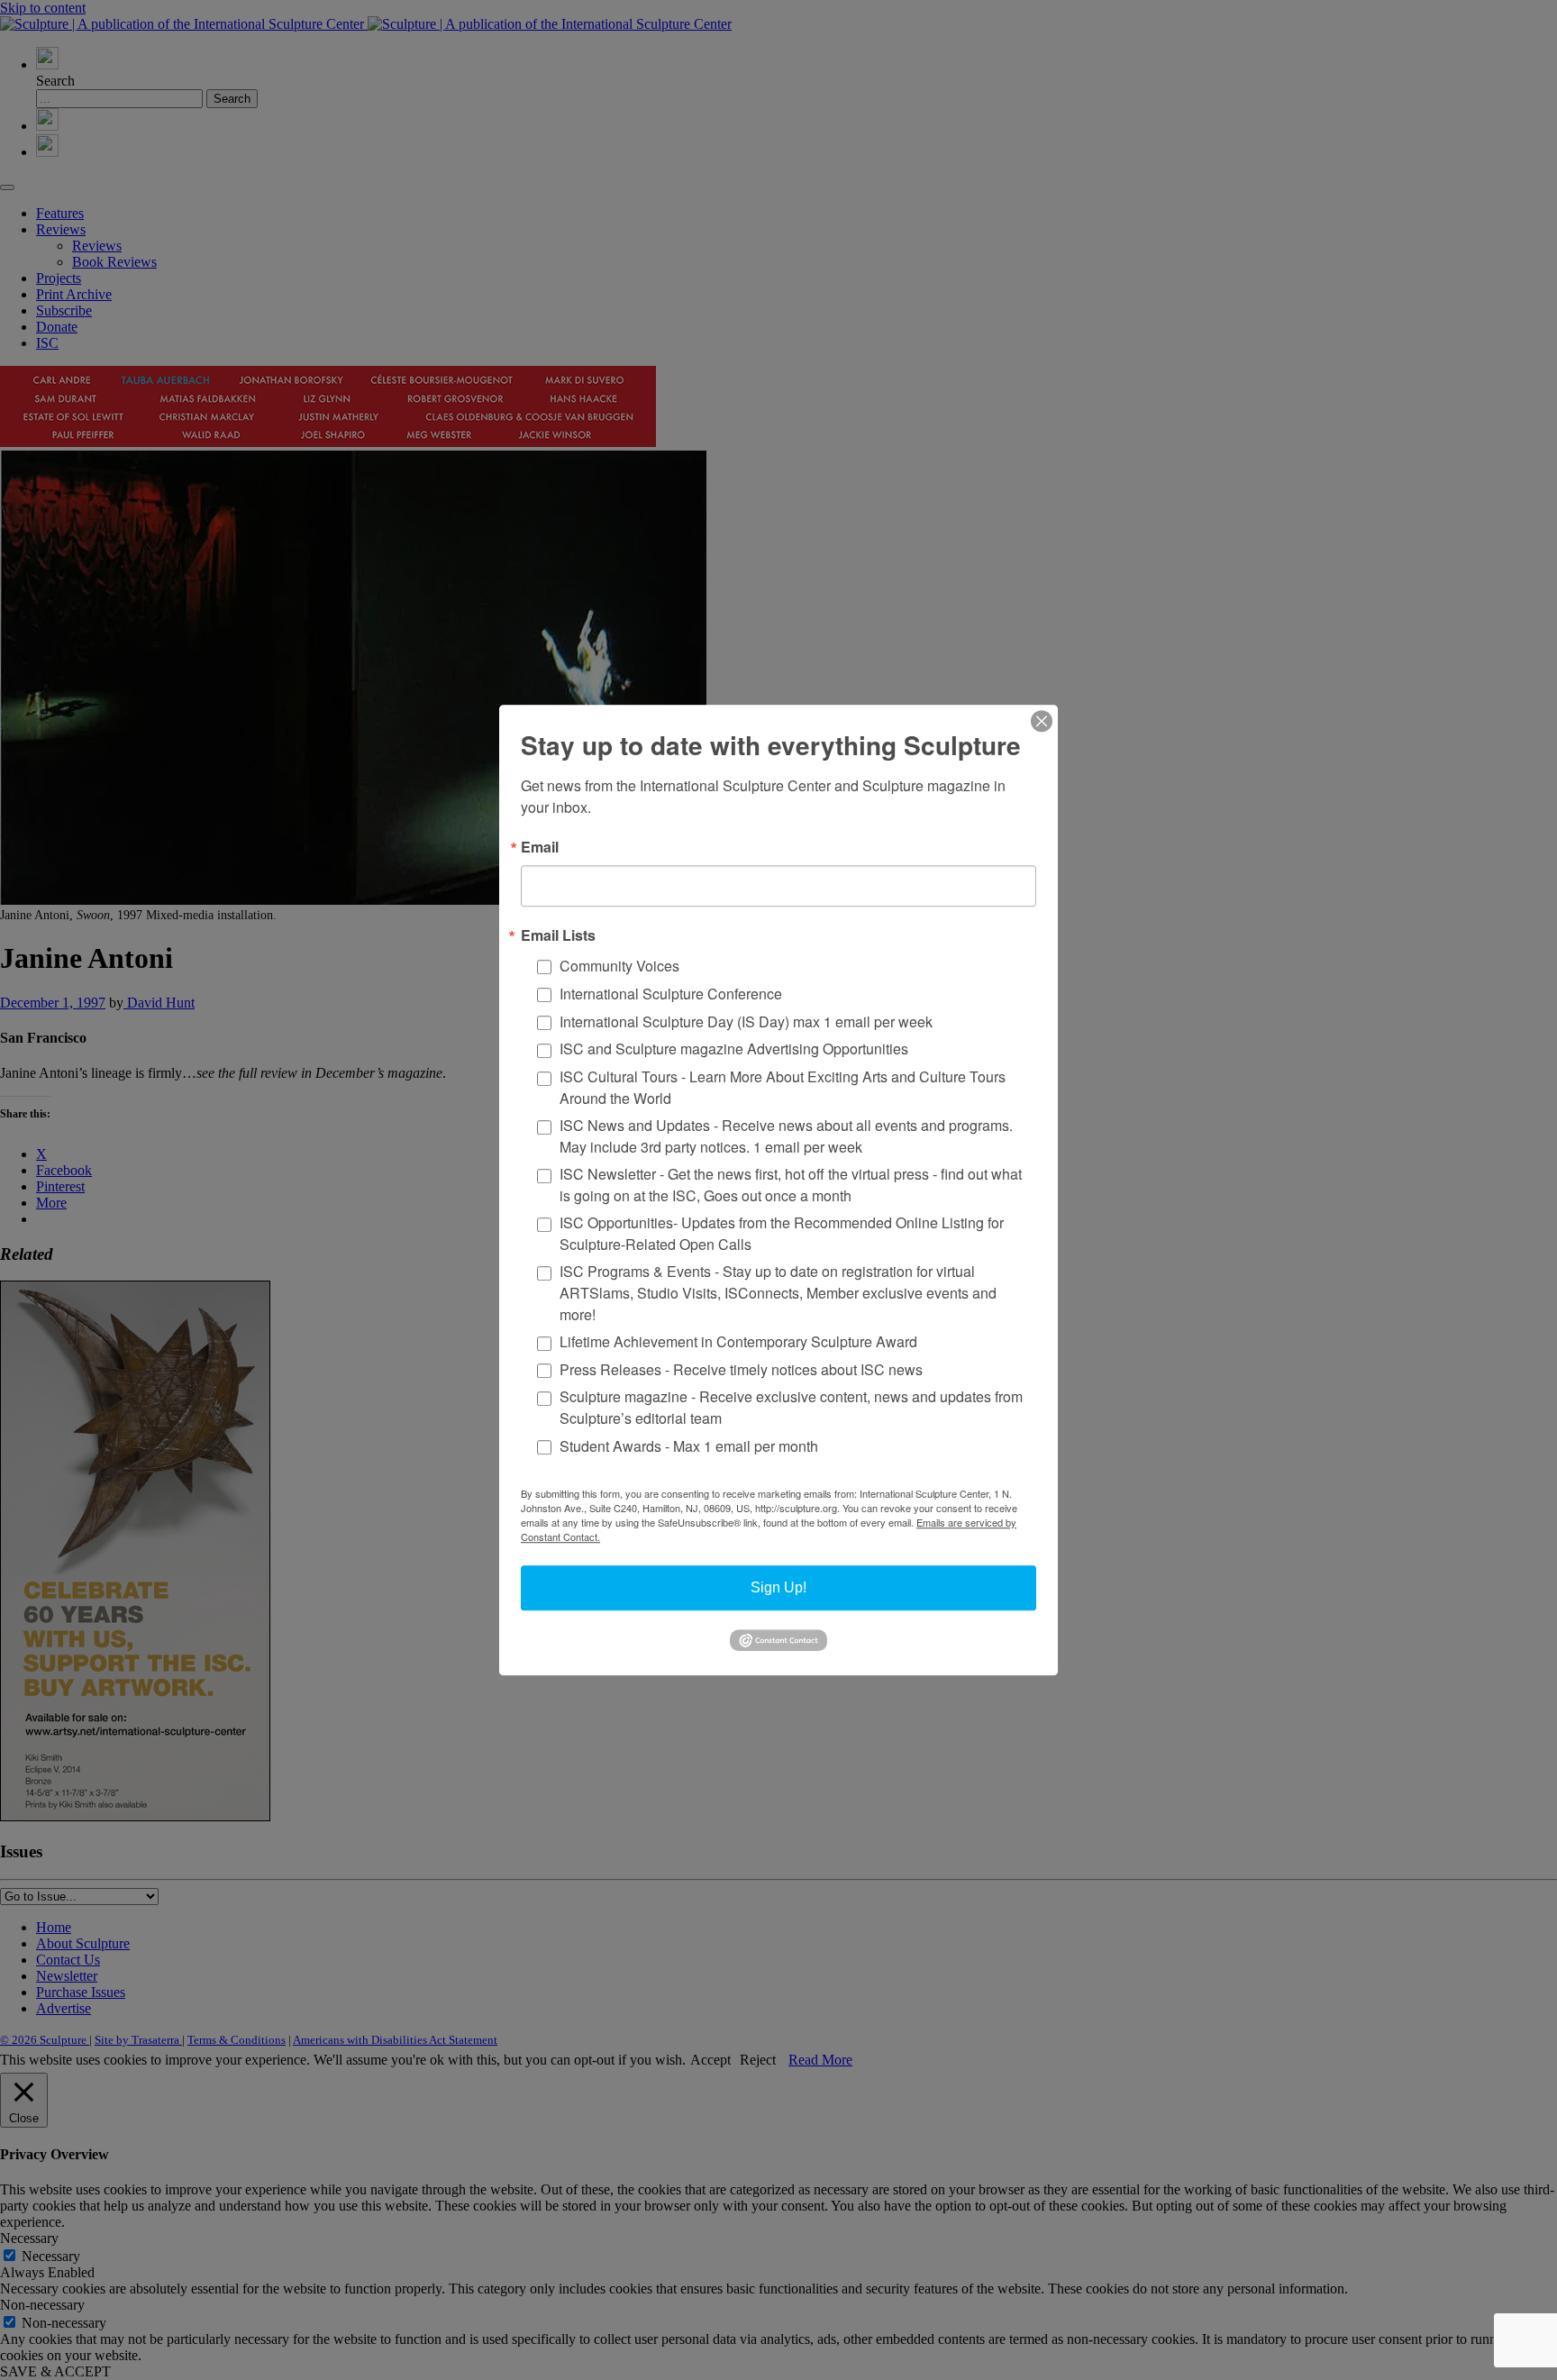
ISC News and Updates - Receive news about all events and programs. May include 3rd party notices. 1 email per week (786, 1136)
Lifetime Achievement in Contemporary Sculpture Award (738, 1341)
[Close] (1042, 721)
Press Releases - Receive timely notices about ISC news (741, 1369)
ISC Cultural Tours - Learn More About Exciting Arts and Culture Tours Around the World (783, 1087)
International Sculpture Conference (671, 994)
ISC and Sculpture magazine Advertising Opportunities (734, 1049)
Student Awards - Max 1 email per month (689, 1446)
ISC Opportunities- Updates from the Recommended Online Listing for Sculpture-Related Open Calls (782, 1233)
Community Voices (619, 966)
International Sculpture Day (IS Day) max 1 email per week (746, 1021)
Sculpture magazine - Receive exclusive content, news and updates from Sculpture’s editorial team (791, 1408)
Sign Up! (778, 1587)
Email (540, 847)
